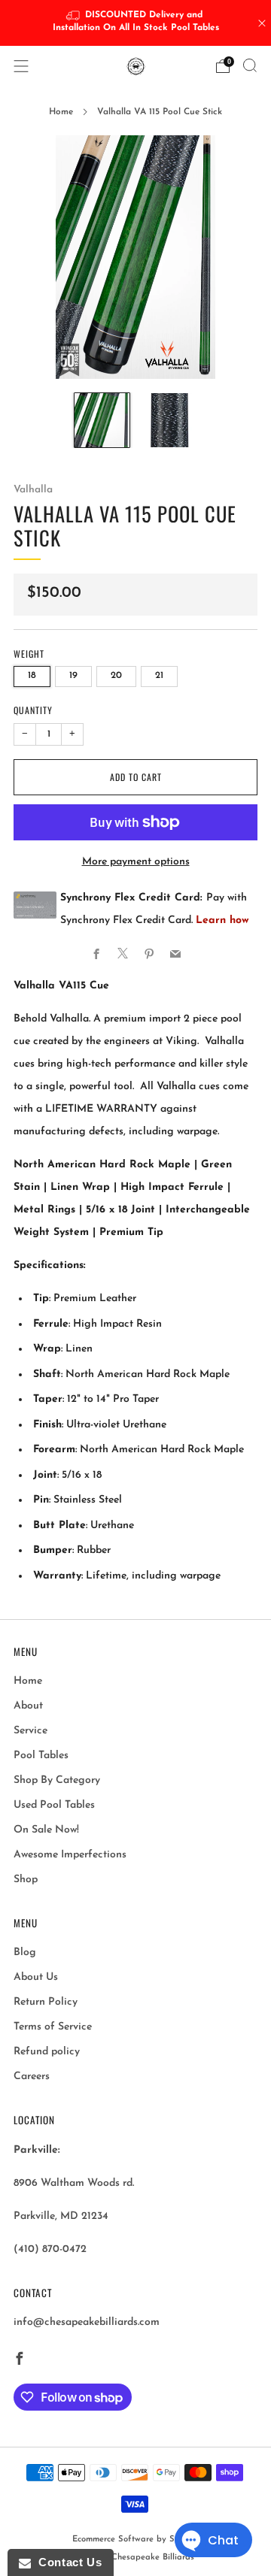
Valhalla (33, 490)
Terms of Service (53, 2027)
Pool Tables (41, 1756)
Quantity (33, 710)
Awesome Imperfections (70, 1855)
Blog (25, 1952)
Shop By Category (57, 1780)
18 (32, 676)
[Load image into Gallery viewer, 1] (102, 421)
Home (61, 112)
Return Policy (46, 2002)
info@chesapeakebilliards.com (87, 2322)
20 (116, 676)
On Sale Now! (46, 1830)
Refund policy (47, 2052)
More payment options (136, 862)
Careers (32, 2077)
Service (30, 1731)
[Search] (250, 65)
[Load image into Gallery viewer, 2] (169, 421)
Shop (26, 1880)
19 (73, 676)
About (28, 1706)
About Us (36, 1977)
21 (159, 676)
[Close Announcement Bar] (262, 23)
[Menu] (21, 66)
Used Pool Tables (54, 1805)
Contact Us (66, 2562)
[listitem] (135, 23)
